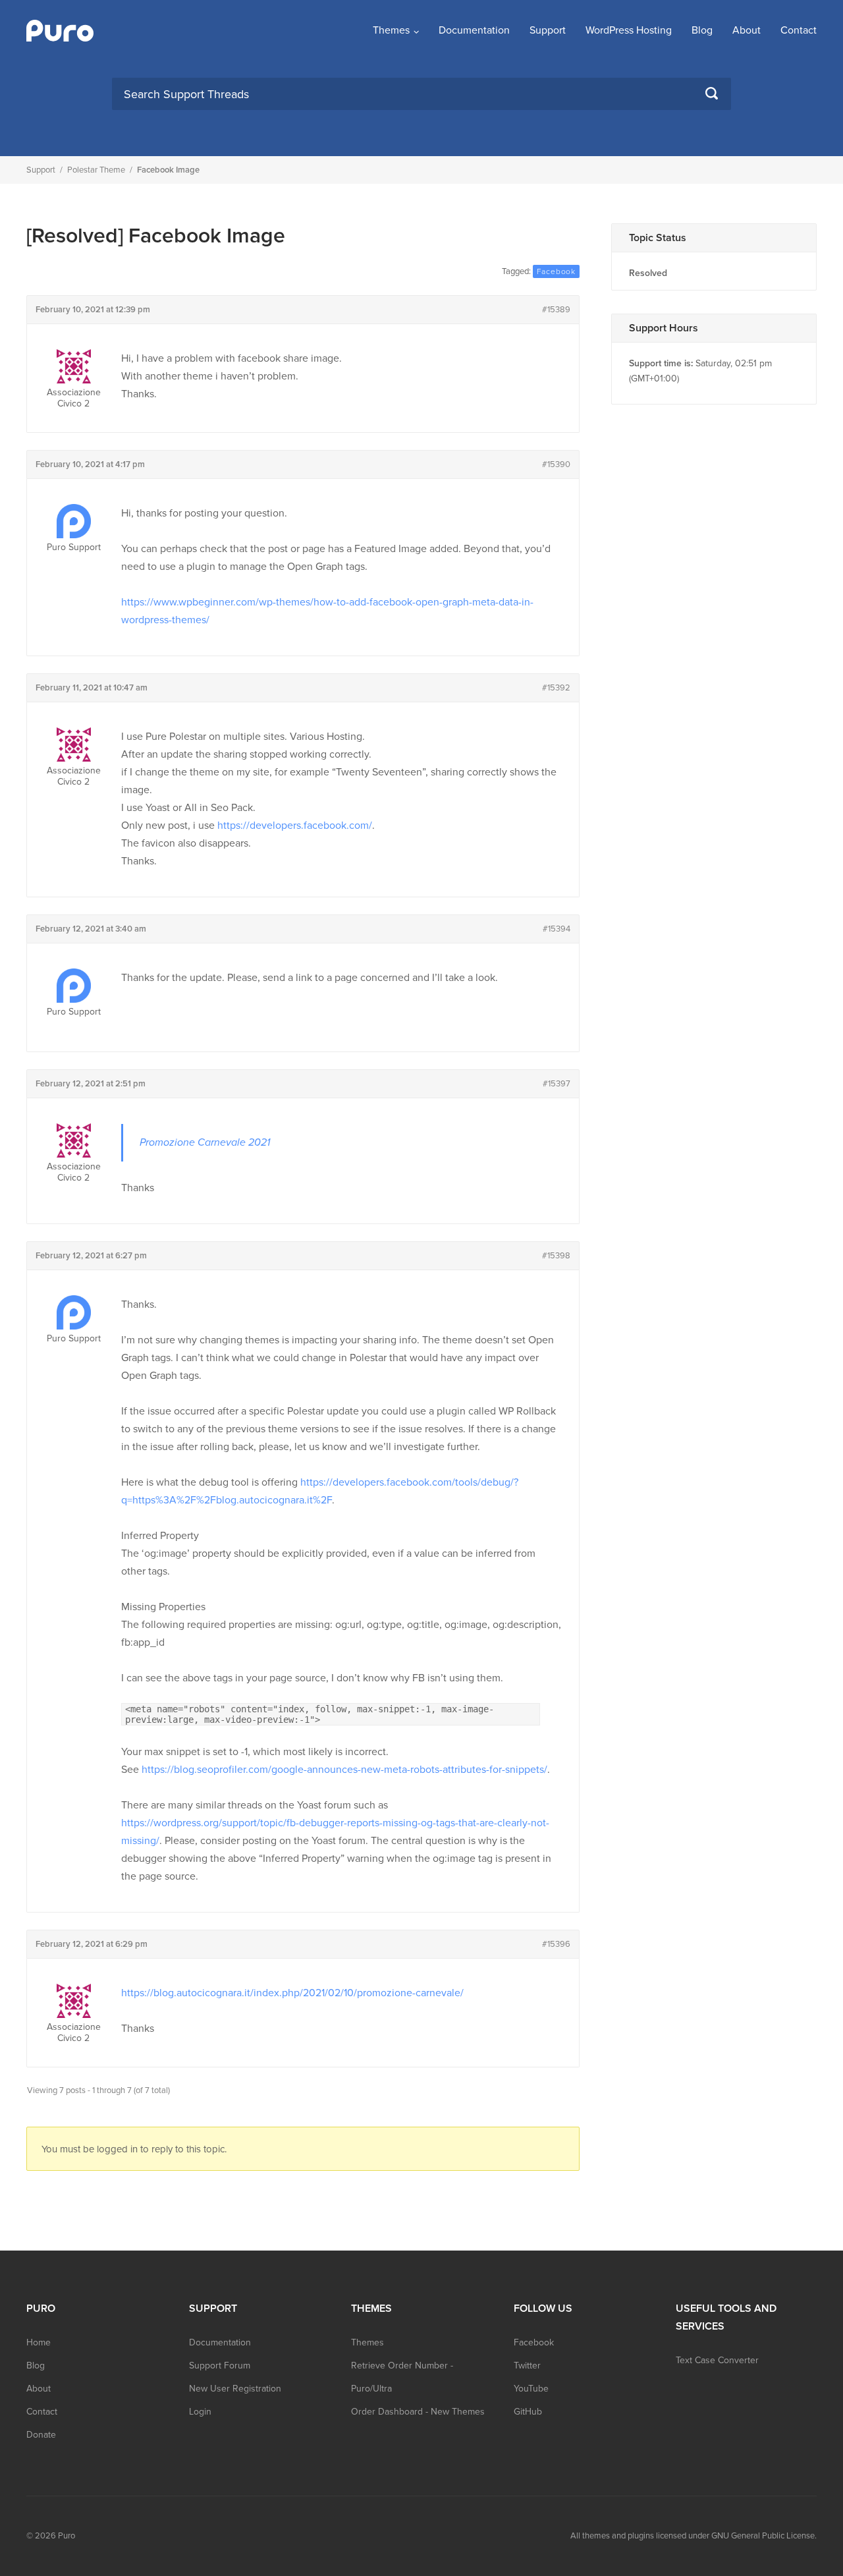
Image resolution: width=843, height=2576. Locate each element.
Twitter (527, 2366)
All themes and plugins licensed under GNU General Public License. (693, 2536)
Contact (799, 30)
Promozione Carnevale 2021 (205, 1142)
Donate (41, 2435)
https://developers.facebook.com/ (295, 826)
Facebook (534, 2342)
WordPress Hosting (629, 30)
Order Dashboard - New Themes (418, 2412)
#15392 (556, 688)
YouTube (531, 2389)
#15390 (556, 464)
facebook (556, 271)
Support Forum (220, 2366)
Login (200, 2412)
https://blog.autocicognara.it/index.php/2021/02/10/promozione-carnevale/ (292, 1993)
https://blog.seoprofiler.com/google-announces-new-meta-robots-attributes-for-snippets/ (344, 1770)
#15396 (556, 1944)
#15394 (557, 929)
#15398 (556, 1256)
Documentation (474, 30)
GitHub (528, 2412)
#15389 (556, 310)
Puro (67, 2536)
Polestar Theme (96, 170)
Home (39, 2342)
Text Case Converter (717, 2360)
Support (548, 30)
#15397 (557, 1084)
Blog (702, 30)
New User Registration (235, 2389)
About (747, 30)
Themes (391, 30)
